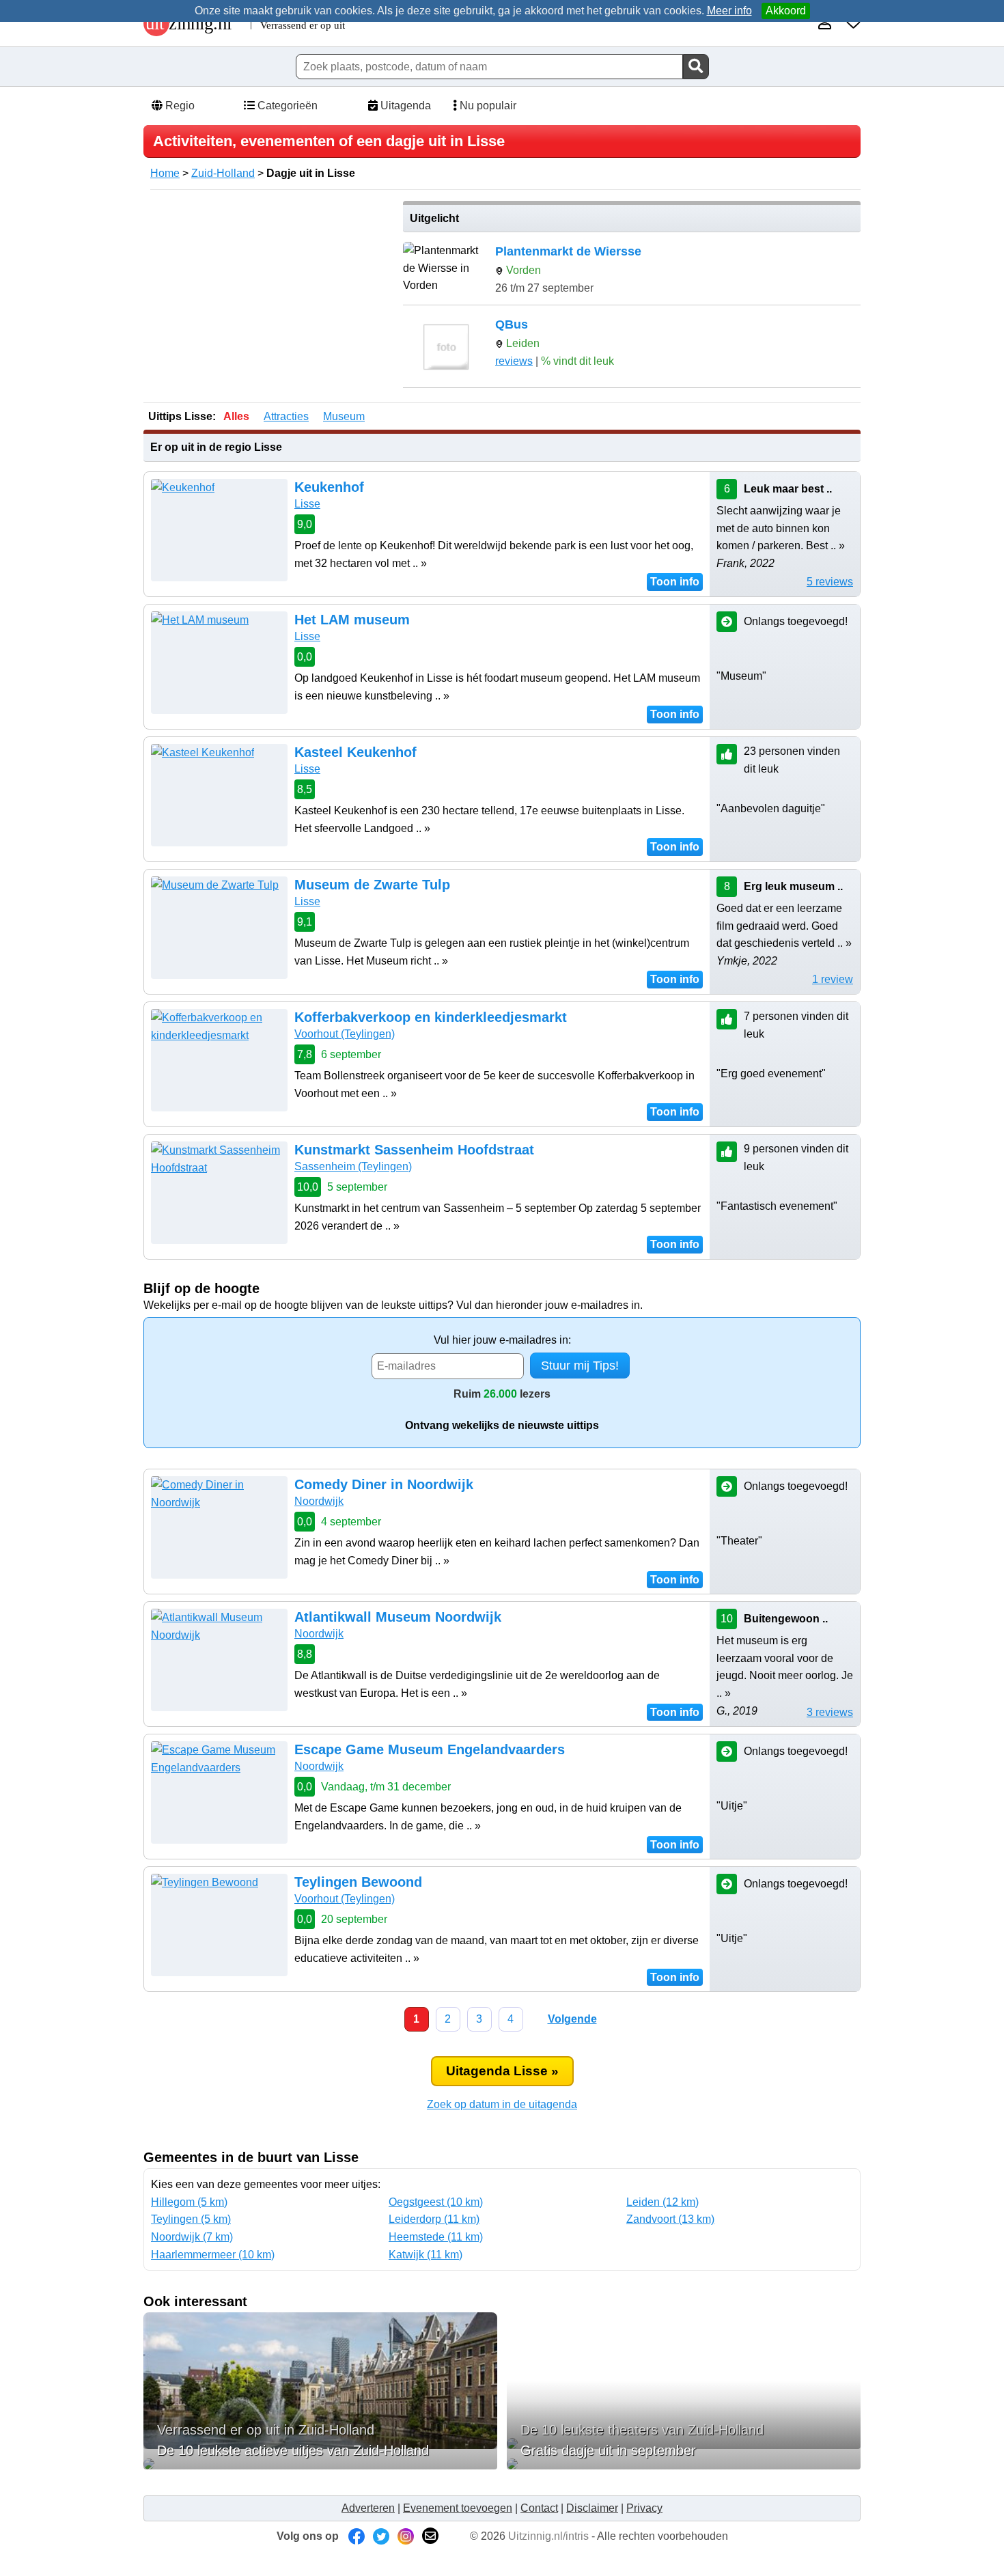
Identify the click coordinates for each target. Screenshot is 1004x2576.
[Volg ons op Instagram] (406, 2536)
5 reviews (830, 582)
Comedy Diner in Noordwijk (384, 1484)
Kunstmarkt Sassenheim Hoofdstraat (414, 1150)
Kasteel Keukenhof (355, 752)
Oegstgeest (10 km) (436, 2202)
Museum (344, 416)
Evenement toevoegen (458, 2508)
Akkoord (786, 11)
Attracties (286, 416)
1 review (833, 979)
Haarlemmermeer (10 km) (213, 2255)
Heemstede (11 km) (436, 2237)
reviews (514, 361)
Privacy (644, 2508)
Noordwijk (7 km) (192, 2237)
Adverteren (368, 2508)
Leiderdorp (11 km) (434, 2219)
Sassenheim (353, 1166)
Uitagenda (404, 106)
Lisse (307, 504)
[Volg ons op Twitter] (381, 2536)
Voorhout (345, 1034)
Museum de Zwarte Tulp (372, 885)
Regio (179, 106)
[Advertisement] (268, 296)
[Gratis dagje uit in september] (684, 2464)
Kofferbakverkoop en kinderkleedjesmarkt (431, 1017)
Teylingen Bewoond (358, 1882)
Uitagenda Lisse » (502, 2071)
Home (165, 173)
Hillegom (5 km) (189, 2202)
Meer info (729, 11)
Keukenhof (329, 487)
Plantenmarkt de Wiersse (568, 251)
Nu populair (487, 106)
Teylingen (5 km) (191, 2219)
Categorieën (286, 106)
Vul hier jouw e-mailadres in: (502, 1340)
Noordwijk (319, 1501)
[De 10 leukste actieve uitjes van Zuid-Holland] (320, 2464)
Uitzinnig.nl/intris (548, 2536)
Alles (236, 416)
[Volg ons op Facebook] (357, 2536)
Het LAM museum (352, 620)
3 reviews (830, 1712)
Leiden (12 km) (663, 2202)
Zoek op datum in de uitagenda (502, 2104)
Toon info (675, 582)
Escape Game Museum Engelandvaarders (430, 1749)
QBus (512, 324)
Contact (539, 2508)
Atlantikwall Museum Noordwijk (398, 1617)
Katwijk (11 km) (426, 2255)
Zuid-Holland (223, 173)
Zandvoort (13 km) (670, 2219)
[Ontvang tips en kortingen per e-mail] (430, 2536)
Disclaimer (592, 2508)
